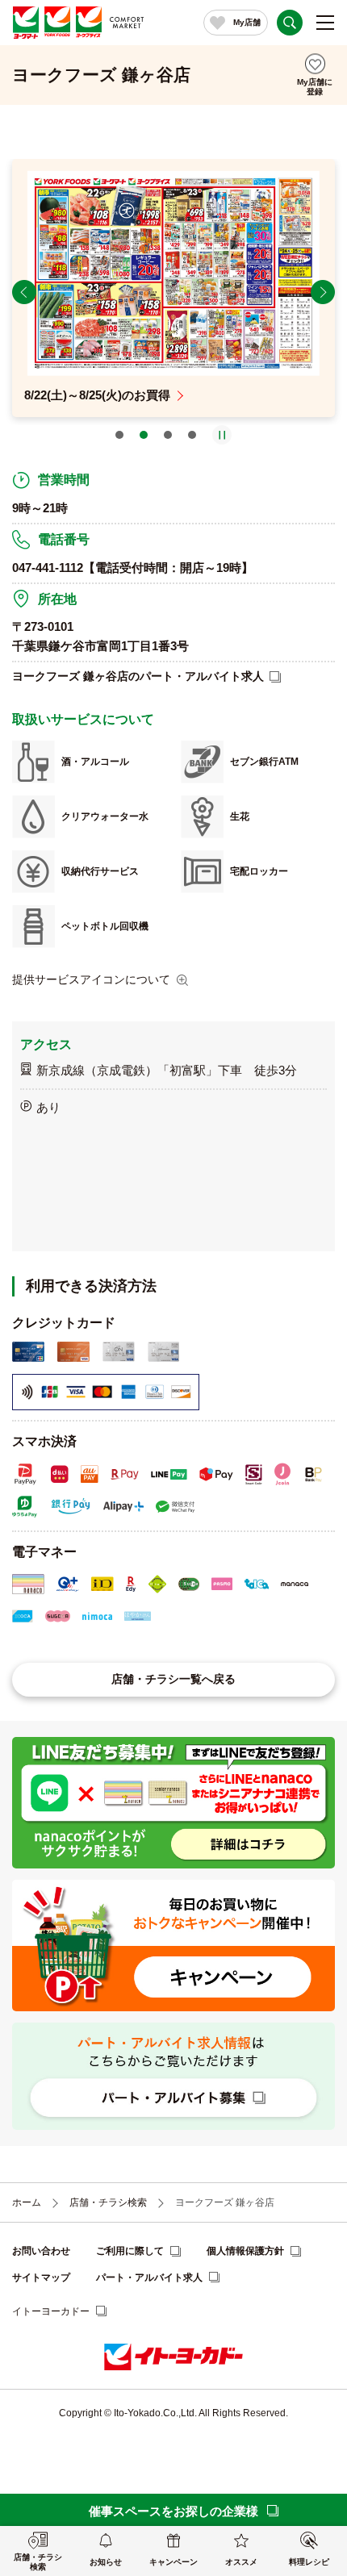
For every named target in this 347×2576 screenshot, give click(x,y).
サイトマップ (41, 2277)
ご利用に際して (130, 2251)
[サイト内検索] (290, 23)
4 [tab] (192, 435)
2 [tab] (144, 435)
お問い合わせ (41, 2251)
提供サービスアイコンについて (91, 979)
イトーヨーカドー (51, 2311)
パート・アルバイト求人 (149, 2277)
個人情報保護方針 (245, 2251)
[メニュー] (325, 23)
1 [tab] (119, 435)
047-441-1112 (48, 568)
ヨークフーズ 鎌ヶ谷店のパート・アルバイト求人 (138, 676)
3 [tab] (168, 435)
